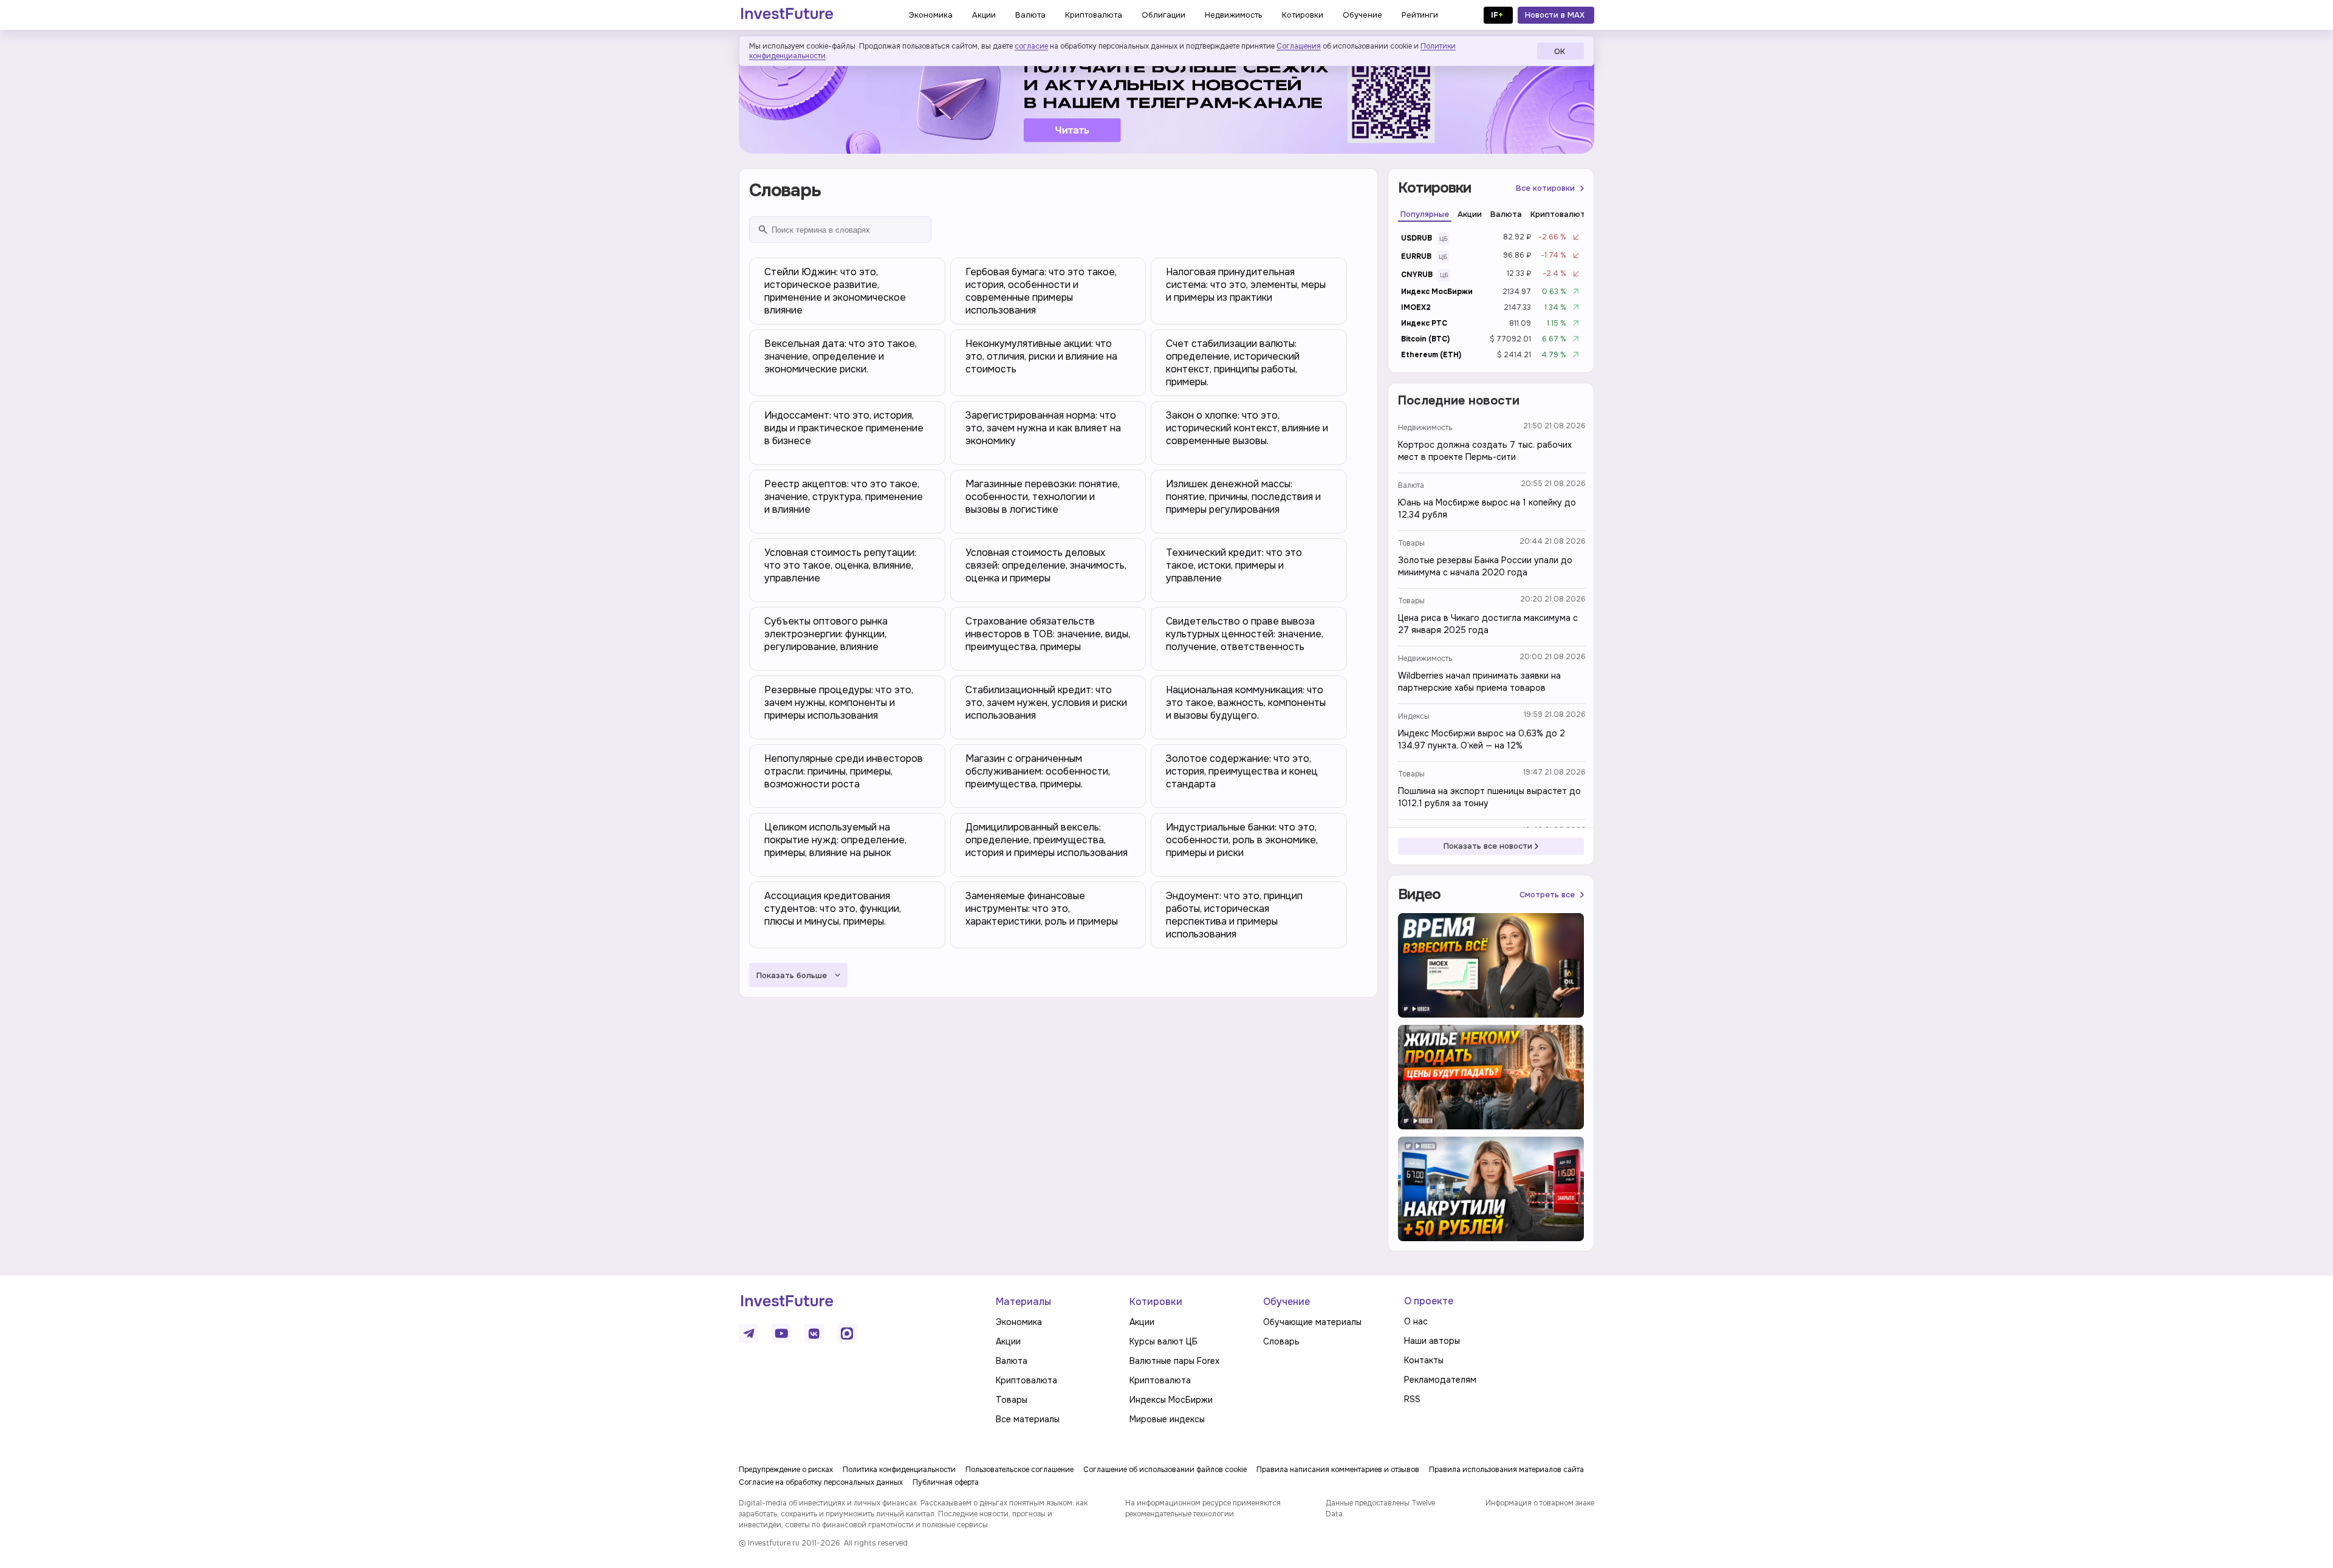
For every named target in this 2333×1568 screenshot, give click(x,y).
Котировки (1156, 1302)
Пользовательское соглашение (1019, 1470)
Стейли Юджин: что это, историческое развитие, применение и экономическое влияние (835, 291)
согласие (1031, 46)
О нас (1416, 1321)
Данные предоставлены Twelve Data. (1380, 1508)
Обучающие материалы (1312, 1322)
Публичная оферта (946, 1482)
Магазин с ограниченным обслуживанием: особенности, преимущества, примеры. (1038, 771)
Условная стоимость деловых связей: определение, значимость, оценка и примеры (1046, 565)
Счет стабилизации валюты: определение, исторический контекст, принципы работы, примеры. (1233, 363)
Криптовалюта (1026, 1380)
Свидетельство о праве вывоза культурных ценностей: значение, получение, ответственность (1245, 634)
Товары (1411, 543)
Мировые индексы (1167, 1419)
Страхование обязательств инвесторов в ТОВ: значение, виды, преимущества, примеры (1048, 634)
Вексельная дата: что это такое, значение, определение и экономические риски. (841, 356)
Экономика (1019, 1322)
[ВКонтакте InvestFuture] (814, 1333)
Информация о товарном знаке (1540, 1503)
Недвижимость (1425, 428)
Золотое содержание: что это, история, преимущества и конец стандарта (1242, 771)
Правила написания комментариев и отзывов (1338, 1470)
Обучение (1286, 1302)
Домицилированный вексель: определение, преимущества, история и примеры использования (1047, 840)
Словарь (1281, 1341)
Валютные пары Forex (1174, 1361)
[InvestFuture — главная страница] (787, 15)
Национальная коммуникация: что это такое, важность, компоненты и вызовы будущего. (1246, 703)
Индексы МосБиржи (1171, 1400)
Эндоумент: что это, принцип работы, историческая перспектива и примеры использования (1234, 915)
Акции (1008, 1341)
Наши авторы (1432, 1341)
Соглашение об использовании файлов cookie (1165, 1470)
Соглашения (1299, 46)
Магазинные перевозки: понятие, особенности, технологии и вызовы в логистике (1043, 497)
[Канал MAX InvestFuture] (847, 1333)
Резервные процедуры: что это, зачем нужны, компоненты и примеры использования (839, 703)
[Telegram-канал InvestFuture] (1166, 99)
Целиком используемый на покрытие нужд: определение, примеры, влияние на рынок (835, 840)
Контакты (1424, 1360)
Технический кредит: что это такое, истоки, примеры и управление (1234, 565)
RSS (1412, 1399)
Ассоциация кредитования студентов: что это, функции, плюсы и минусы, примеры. (833, 909)
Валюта (1411, 485)
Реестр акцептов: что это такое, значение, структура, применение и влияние (844, 497)
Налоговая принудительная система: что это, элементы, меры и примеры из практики (1246, 285)
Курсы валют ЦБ (1163, 1341)
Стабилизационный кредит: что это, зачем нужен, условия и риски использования (1046, 703)
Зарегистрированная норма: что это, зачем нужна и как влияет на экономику (1043, 428)
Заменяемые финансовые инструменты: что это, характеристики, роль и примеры (1042, 909)
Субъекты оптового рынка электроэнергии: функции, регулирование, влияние (826, 634)
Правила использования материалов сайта (1506, 1470)
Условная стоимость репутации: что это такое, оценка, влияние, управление (840, 565)
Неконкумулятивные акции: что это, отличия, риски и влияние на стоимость (1041, 356)
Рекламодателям (1440, 1380)
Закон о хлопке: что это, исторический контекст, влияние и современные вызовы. (1247, 428)
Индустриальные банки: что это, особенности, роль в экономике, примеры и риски (1242, 840)
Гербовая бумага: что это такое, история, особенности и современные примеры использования (1041, 291)
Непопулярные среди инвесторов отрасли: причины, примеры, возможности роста (844, 771)
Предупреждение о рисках (786, 1470)
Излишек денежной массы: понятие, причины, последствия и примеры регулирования (1243, 497)
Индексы (1414, 716)
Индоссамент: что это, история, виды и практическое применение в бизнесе (844, 428)
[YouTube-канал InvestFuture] (781, 1333)
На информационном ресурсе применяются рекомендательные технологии (1203, 1508)
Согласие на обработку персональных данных (821, 1482)
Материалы (1023, 1302)
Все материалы (1028, 1419)
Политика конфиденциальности (899, 1470)
